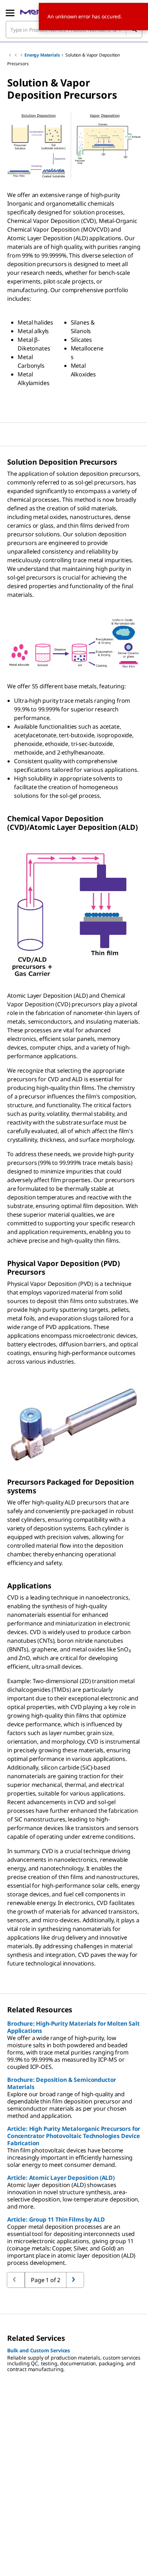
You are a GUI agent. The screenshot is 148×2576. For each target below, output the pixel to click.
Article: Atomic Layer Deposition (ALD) (61, 2178)
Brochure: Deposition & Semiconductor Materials (62, 2083)
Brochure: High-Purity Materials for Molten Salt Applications (73, 2027)
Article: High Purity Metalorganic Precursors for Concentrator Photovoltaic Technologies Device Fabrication (74, 2136)
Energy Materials (42, 55)
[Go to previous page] (75, 2280)
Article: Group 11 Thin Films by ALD (56, 2219)
